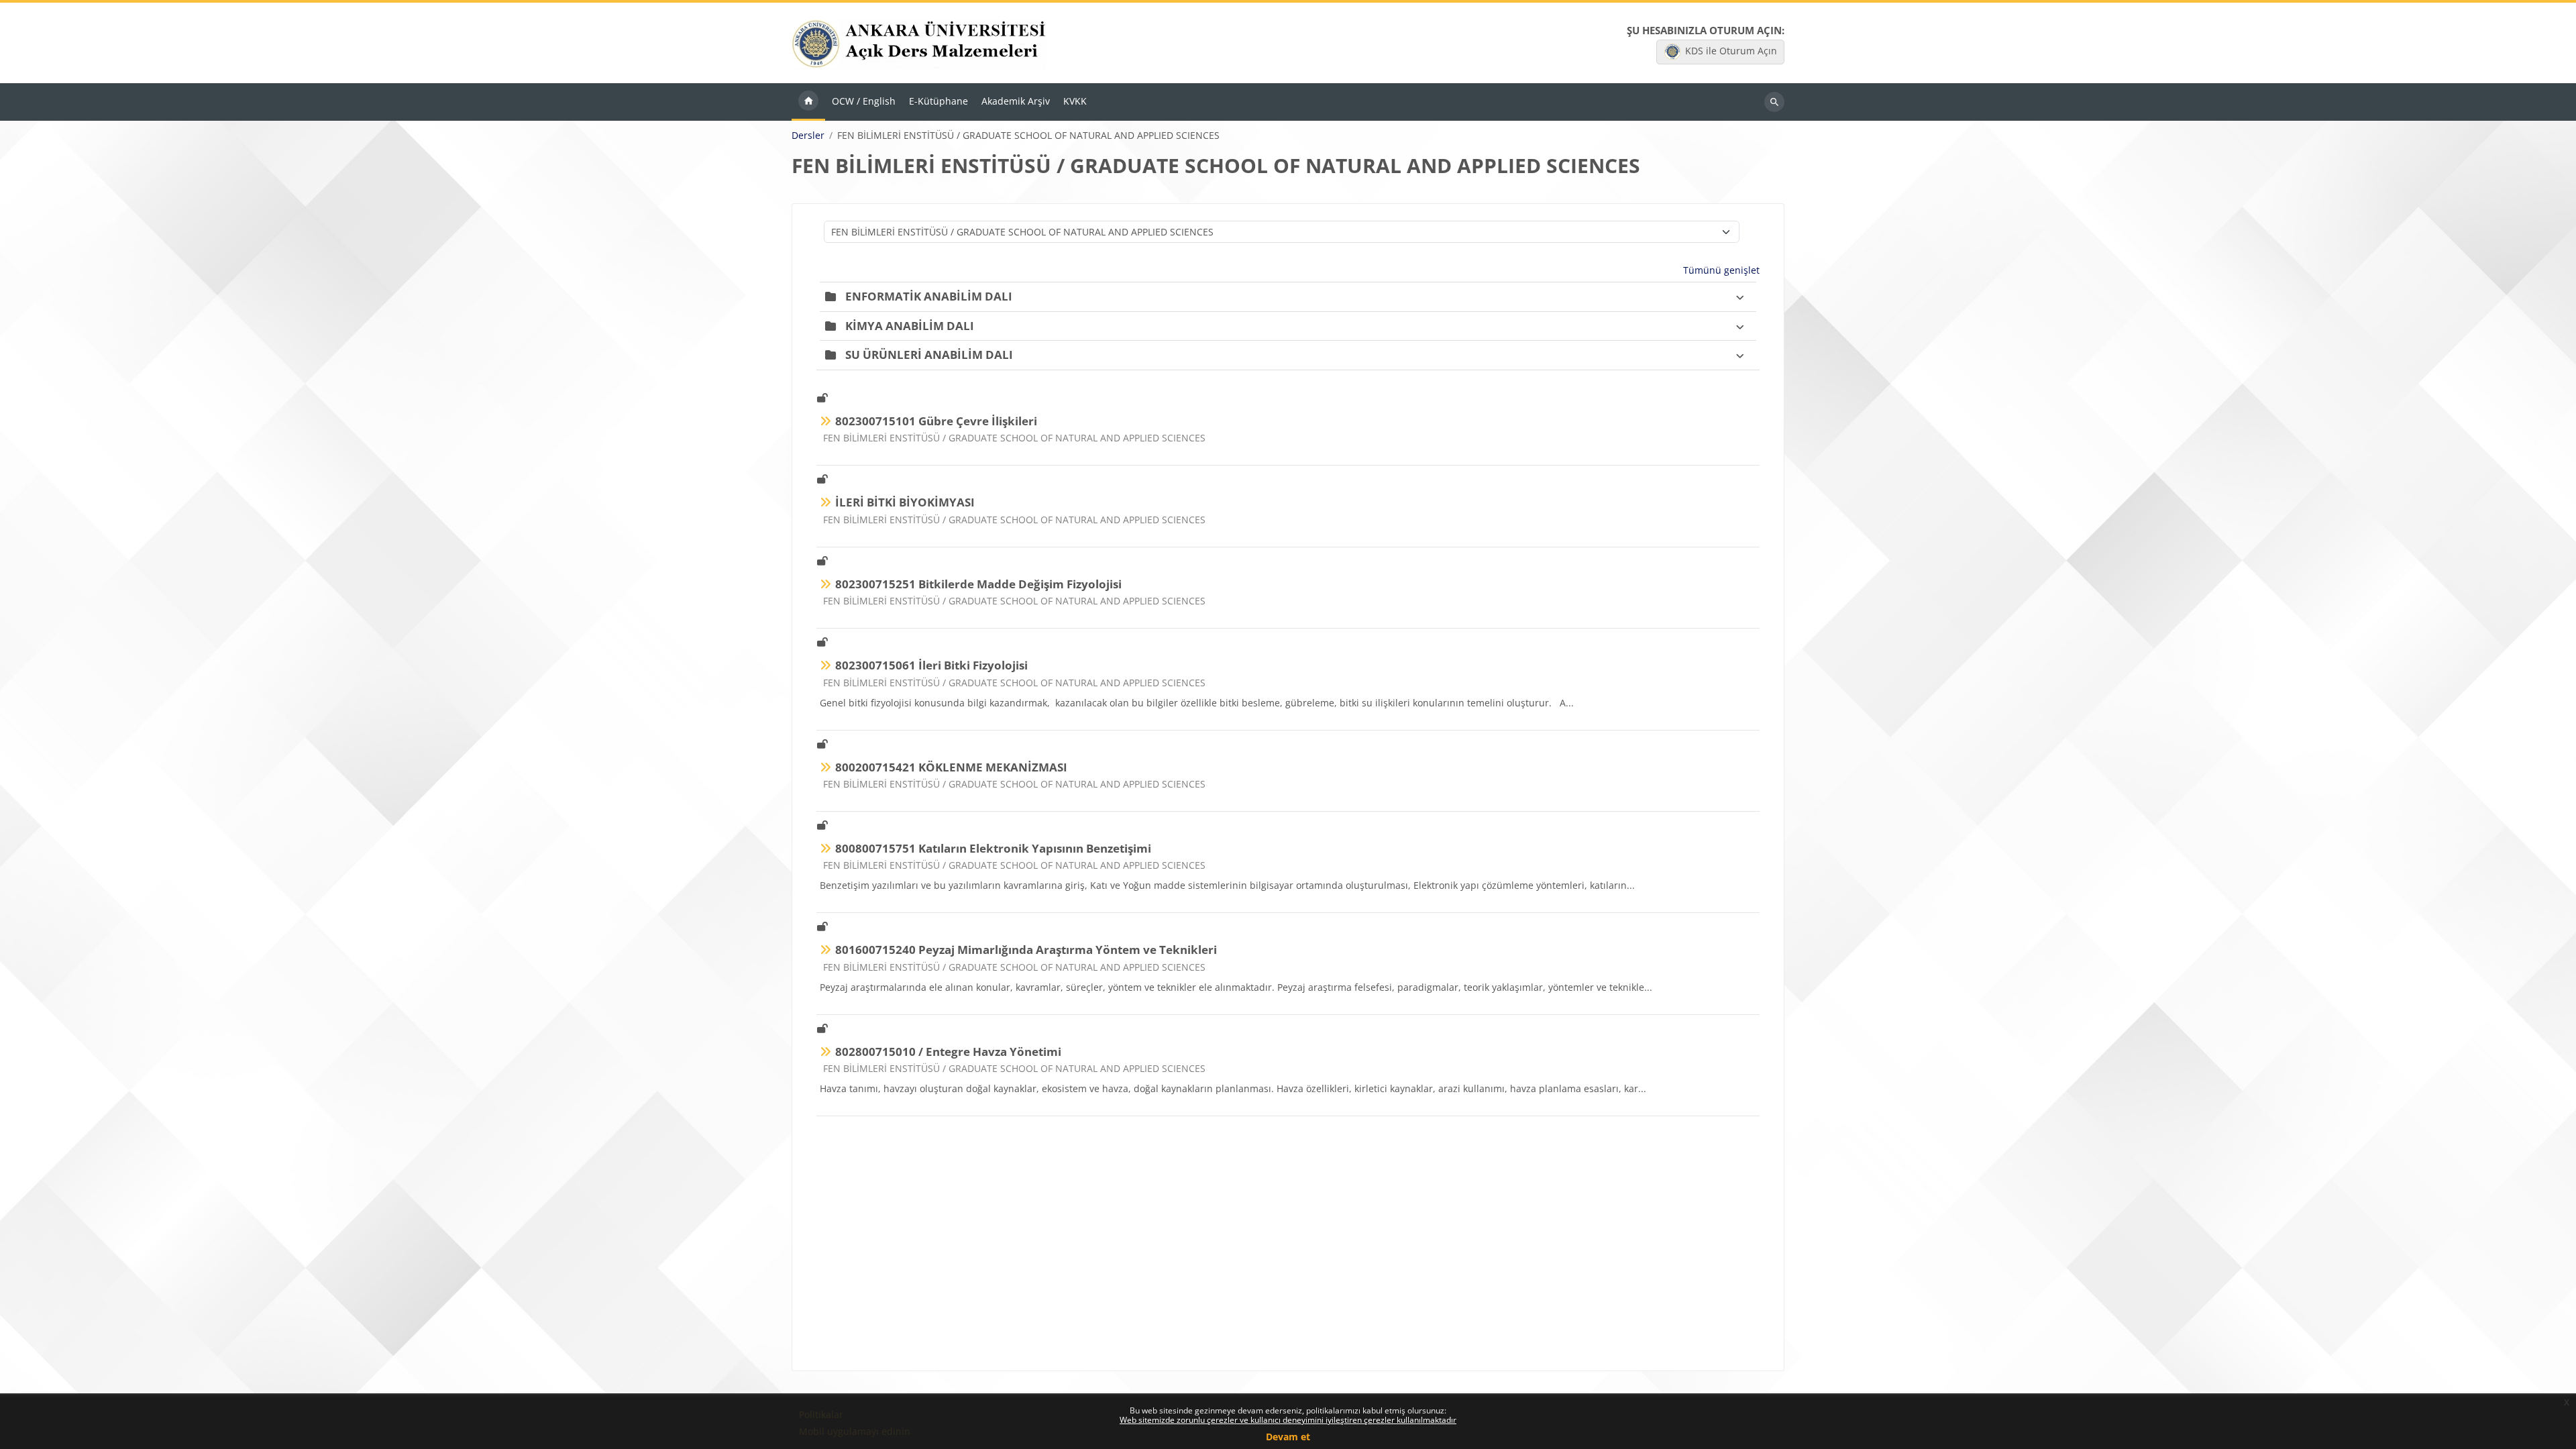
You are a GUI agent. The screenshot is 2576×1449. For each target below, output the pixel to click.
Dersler (808, 136)
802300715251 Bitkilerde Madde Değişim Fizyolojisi (978, 584)
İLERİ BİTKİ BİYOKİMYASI (905, 502)
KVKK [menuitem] (1075, 101)
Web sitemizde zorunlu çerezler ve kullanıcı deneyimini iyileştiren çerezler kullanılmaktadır (1288, 1420)
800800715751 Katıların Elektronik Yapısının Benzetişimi (993, 848)
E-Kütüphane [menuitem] (938, 101)
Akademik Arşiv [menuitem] (1016, 101)
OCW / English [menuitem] (864, 101)
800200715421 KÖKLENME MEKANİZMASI (951, 767)
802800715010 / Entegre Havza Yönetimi (948, 1052)
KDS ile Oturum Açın (1731, 51)
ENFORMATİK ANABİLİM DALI (929, 296)
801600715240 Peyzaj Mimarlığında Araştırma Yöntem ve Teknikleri (1026, 950)
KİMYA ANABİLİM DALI (910, 326)
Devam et (1288, 1437)
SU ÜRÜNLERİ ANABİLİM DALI (929, 355)
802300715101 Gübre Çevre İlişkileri (936, 421)
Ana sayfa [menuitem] (808, 102)
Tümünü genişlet (1721, 270)
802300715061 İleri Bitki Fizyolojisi (931, 665)
